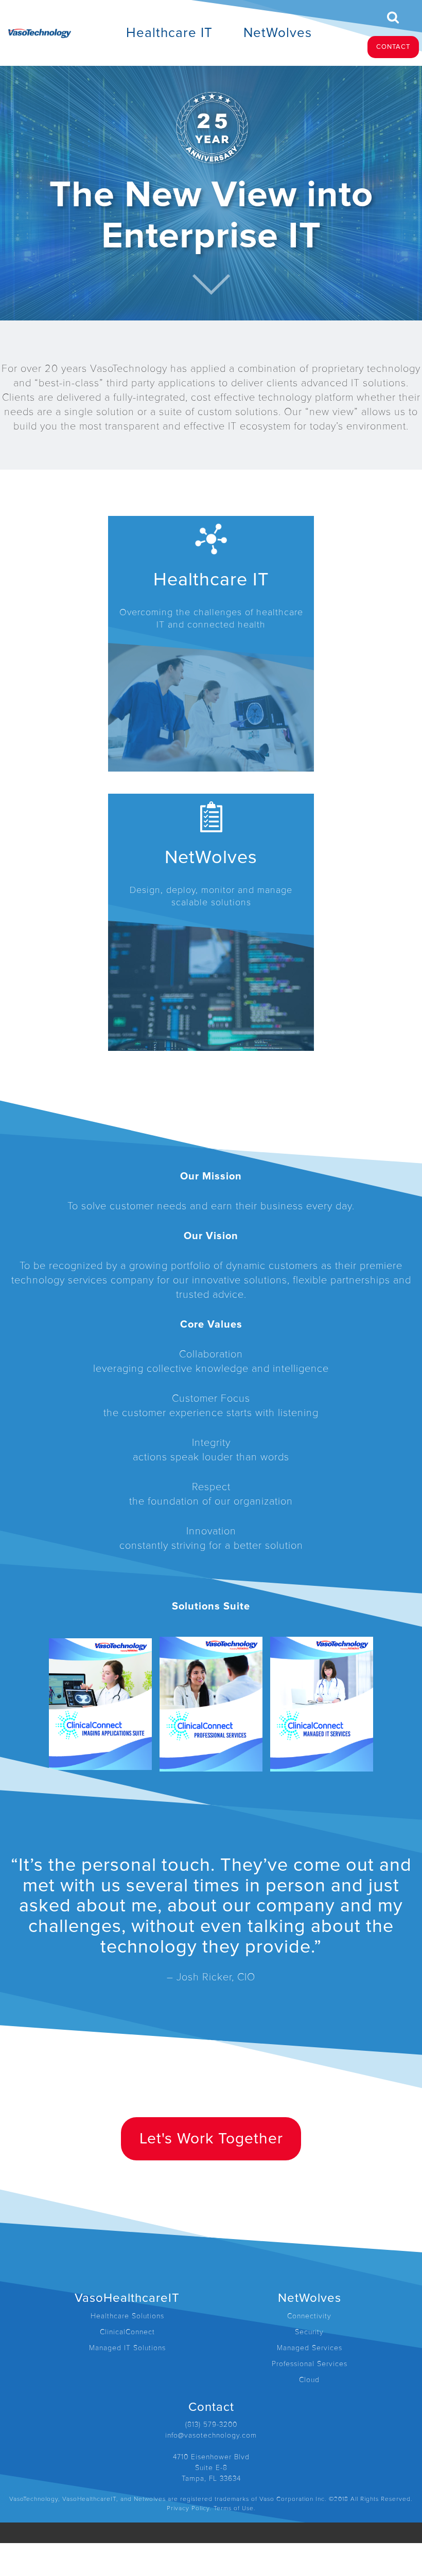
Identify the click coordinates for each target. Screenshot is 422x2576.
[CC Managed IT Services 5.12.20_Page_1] (322, 1704)
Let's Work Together (211, 2139)
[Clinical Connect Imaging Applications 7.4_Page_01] (100, 1704)
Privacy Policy (188, 2508)
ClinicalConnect (127, 2332)
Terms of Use (234, 2508)
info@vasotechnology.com (211, 2435)
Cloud (309, 2380)
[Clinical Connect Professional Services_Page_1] (211, 1704)
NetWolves (278, 33)
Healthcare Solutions (127, 2316)
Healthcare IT (169, 33)
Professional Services (310, 2364)
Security (309, 2332)
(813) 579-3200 (211, 2425)
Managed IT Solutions (127, 2348)
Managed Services (310, 2348)
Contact (393, 47)
